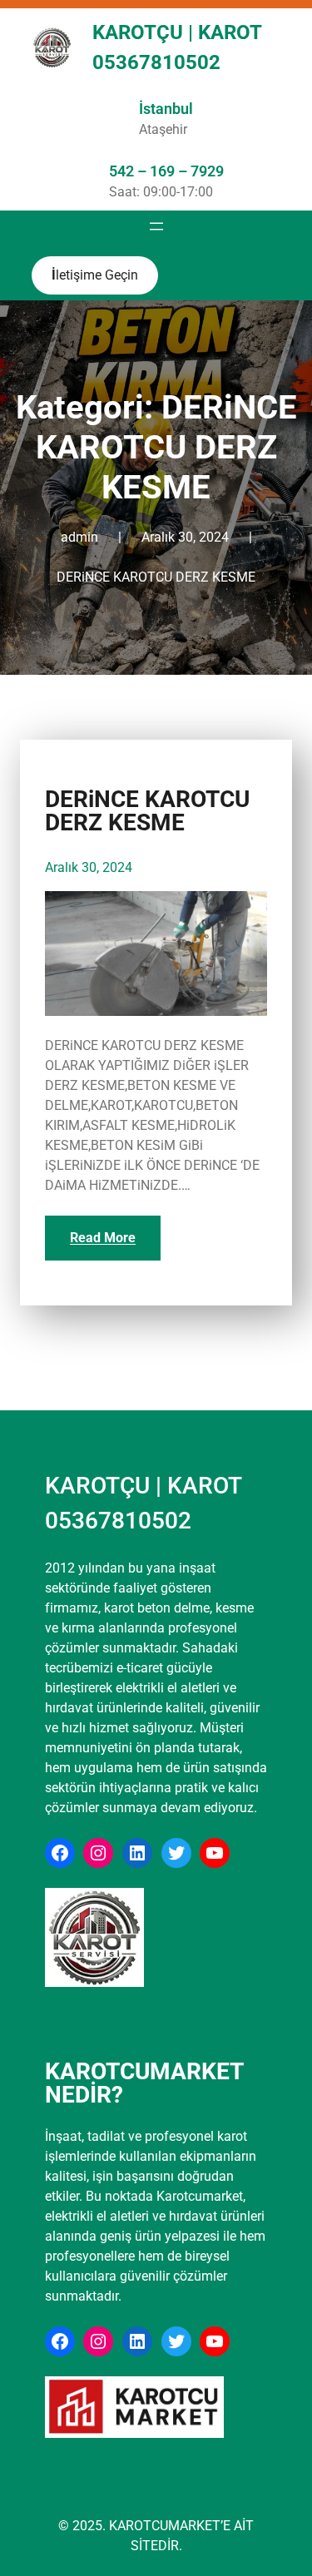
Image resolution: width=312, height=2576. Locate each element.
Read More (103, 1238)
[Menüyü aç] (156, 226)
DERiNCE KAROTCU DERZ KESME (156, 577)
